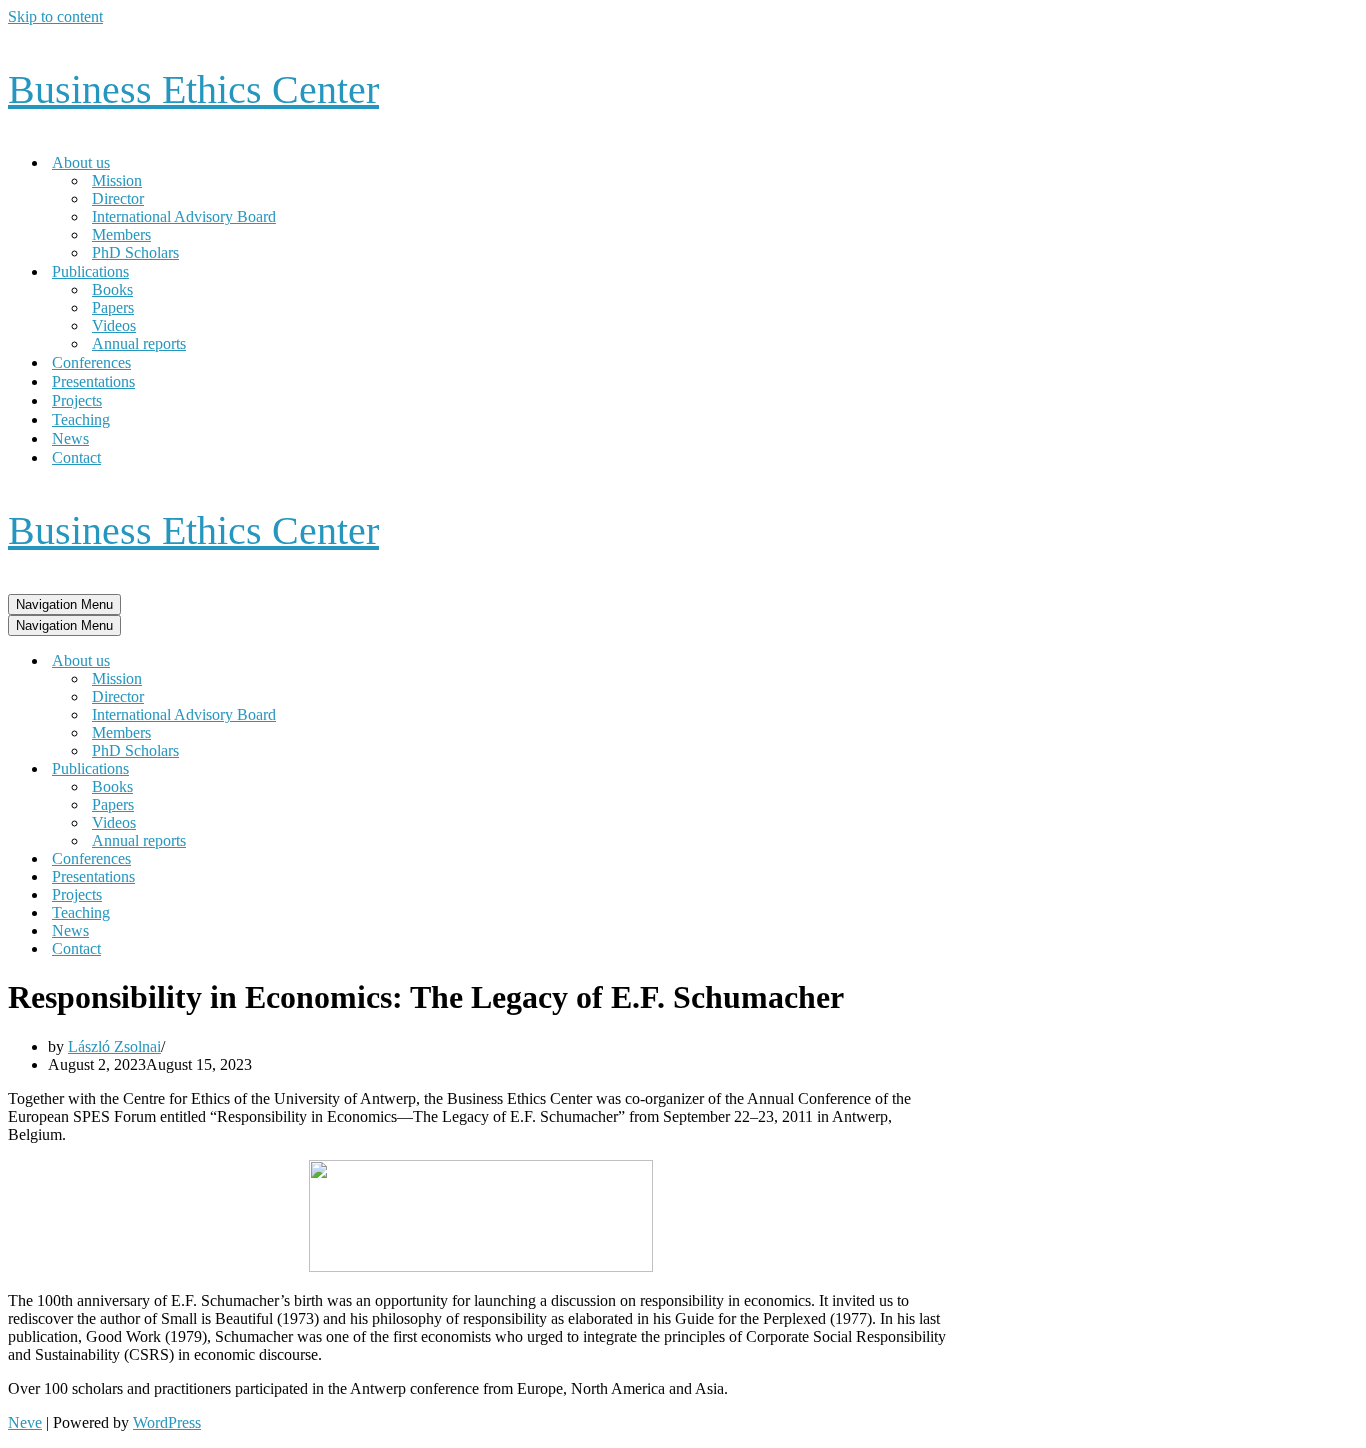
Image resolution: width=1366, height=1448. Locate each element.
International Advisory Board (184, 216)
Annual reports (139, 343)
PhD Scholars (135, 252)
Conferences (91, 362)
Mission (117, 180)
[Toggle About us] (358, 661)
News (70, 438)
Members (121, 234)
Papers (113, 307)
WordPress (167, 1422)
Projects (77, 400)
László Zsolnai (114, 1046)
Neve (25, 1422)
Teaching (81, 419)
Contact (76, 457)
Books (112, 289)
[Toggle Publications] (358, 769)
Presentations (93, 381)
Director (118, 198)
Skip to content (55, 16)
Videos (114, 325)
